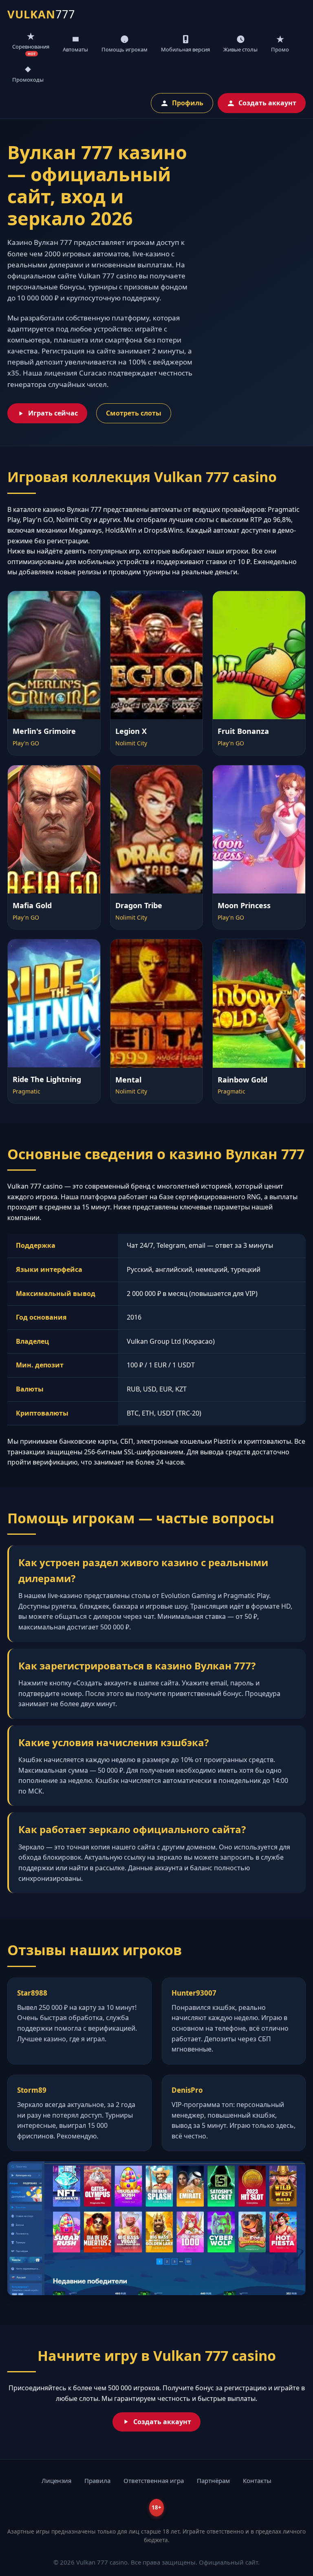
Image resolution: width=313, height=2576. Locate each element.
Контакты (257, 2480)
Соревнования (31, 50)
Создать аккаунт (267, 103)
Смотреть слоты (134, 413)
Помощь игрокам (125, 49)
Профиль (188, 103)
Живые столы (240, 49)
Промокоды (28, 80)
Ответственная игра (154, 2480)
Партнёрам (213, 2480)
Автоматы (75, 49)
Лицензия (56, 2480)
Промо (280, 49)
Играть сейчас (53, 413)
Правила (97, 2480)
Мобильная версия (185, 49)
